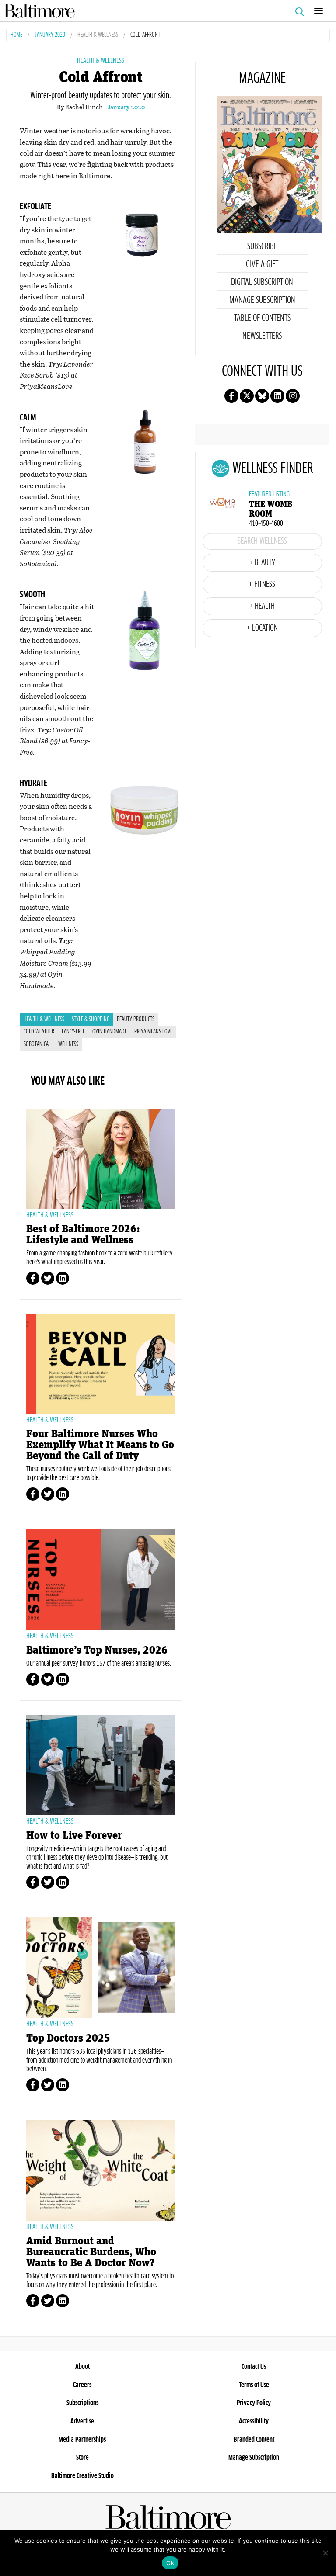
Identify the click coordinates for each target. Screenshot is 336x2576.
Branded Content (254, 2440)
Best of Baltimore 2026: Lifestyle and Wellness (83, 1234)
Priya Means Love (153, 1032)
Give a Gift (262, 264)
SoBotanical (37, 1044)
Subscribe (262, 246)
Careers (82, 2385)
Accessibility (254, 2421)
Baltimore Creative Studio (82, 2476)
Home (16, 35)
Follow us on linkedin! (277, 396)
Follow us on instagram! (293, 396)
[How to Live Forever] (101, 1765)
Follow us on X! (247, 396)
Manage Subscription (262, 300)
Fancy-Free (73, 1032)
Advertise (82, 2421)
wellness (68, 1044)
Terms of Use (254, 2385)
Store (82, 2458)
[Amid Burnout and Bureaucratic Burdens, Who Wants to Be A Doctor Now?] (101, 2170)
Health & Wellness (98, 35)
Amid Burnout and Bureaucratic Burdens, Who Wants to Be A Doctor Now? (91, 2252)
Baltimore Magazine (164, 11)
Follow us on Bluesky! (262, 396)
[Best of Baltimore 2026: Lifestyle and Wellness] (101, 1159)
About (82, 2367)
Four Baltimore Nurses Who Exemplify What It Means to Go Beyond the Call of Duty (100, 1445)
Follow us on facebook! (231, 396)
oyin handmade (110, 1032)
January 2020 (50, 35)
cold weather (39, 1032)
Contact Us (254, 2367)
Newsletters (262, 336)
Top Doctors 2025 (68, 2038)
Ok (170, 2563)
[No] (325, 2553)
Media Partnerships (82, 2440)
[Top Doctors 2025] (101, 1968)
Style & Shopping (91, 1019)
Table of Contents (262, 318)
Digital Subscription (262, 282)
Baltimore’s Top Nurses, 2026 (97, 1650)
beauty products (136, 1019)
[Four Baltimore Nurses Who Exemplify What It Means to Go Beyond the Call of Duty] (101, 1364)
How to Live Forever (74, 1836)
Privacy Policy (254, 2403)
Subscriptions (82, 2403)
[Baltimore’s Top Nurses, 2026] (101, 1580)
